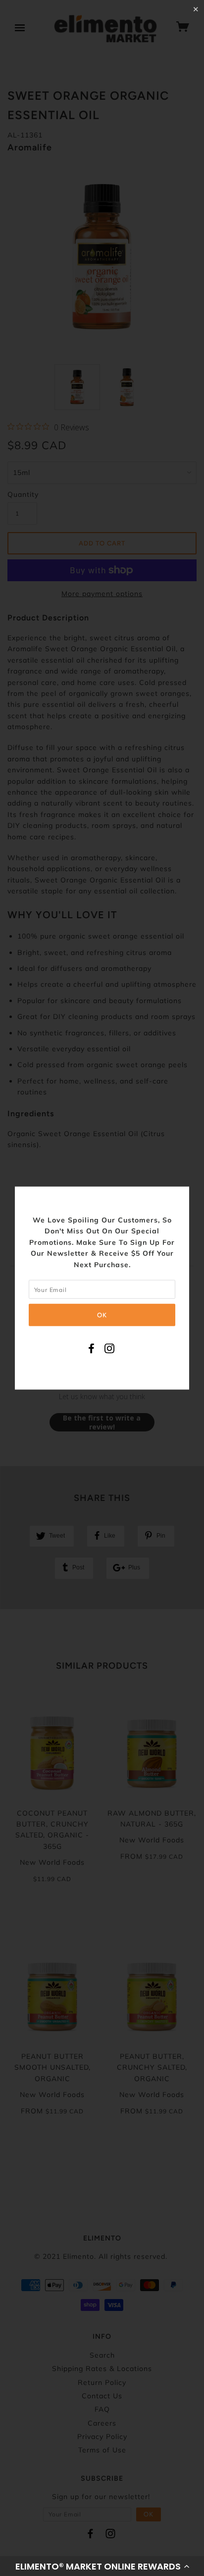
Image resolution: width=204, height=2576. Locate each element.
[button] (102, 2566)
